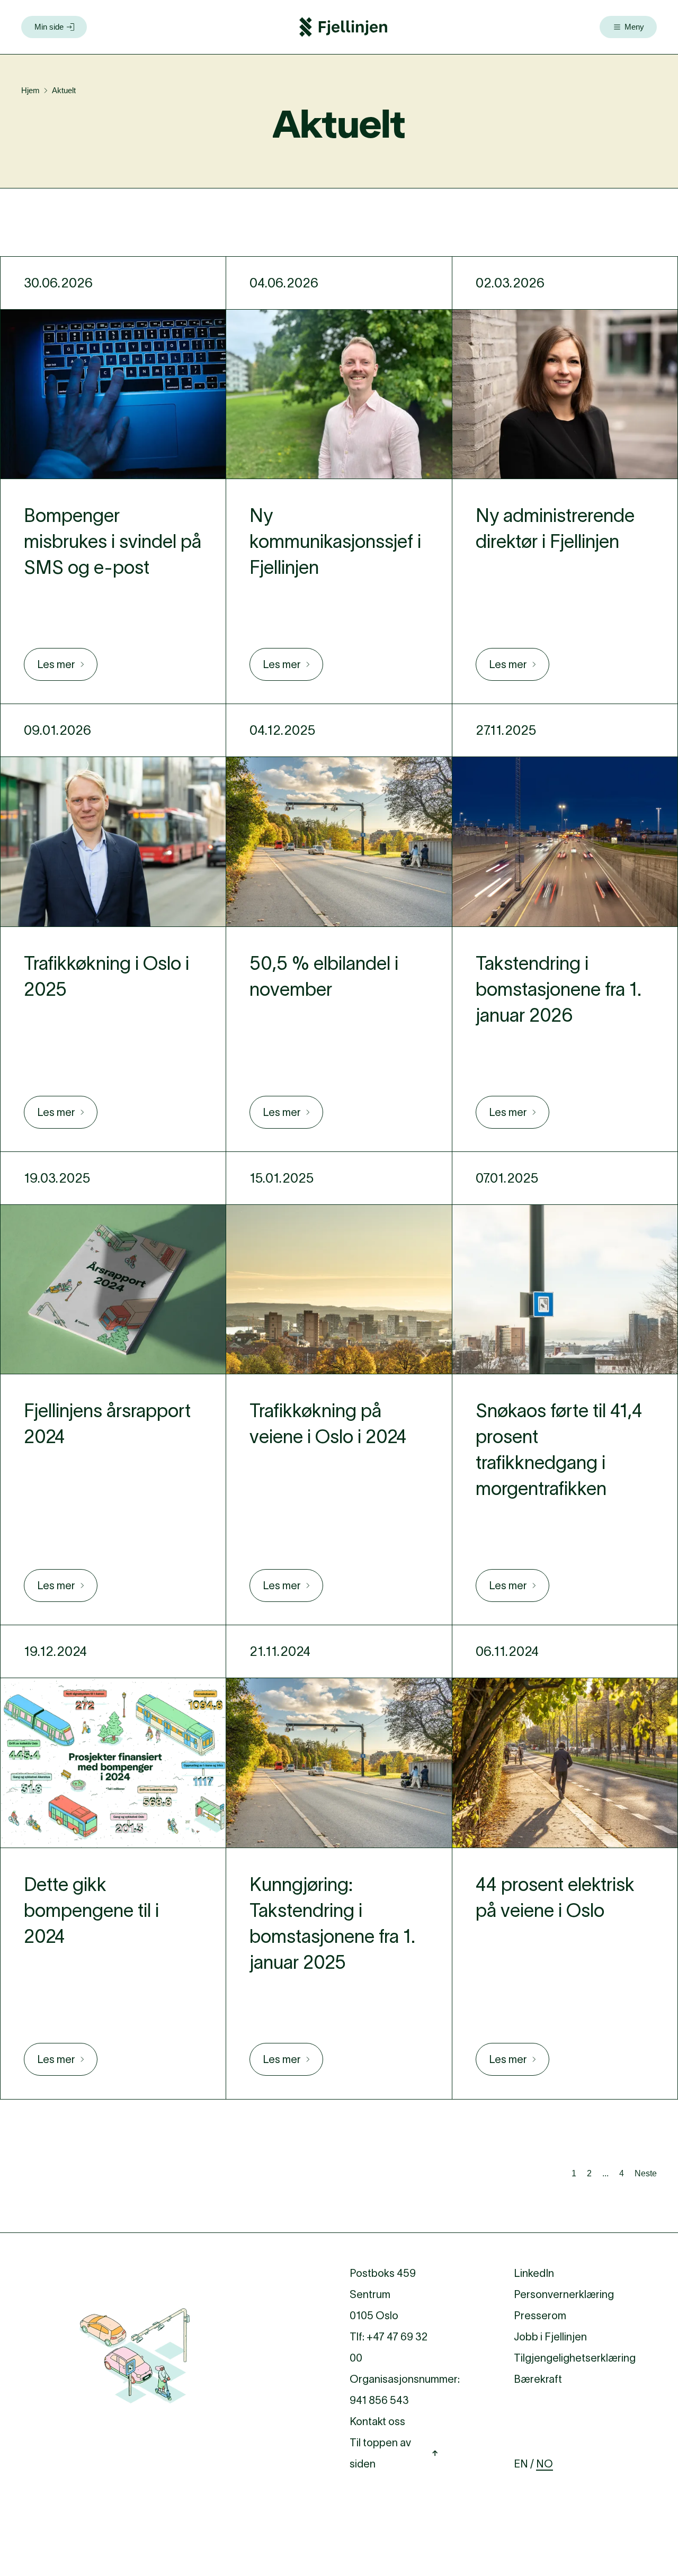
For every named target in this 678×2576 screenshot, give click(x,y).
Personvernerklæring (564, 2294)
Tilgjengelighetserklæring (575, 2358)
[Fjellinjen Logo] (343, 27)
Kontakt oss (377, 2421)
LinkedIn (534, 2273)
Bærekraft (538, 2379)
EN (521, 2464)
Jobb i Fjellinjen (550, 2337)
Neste (646, 2173)
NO (545, 2464)
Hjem (30, 90)
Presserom (540, 2316)
